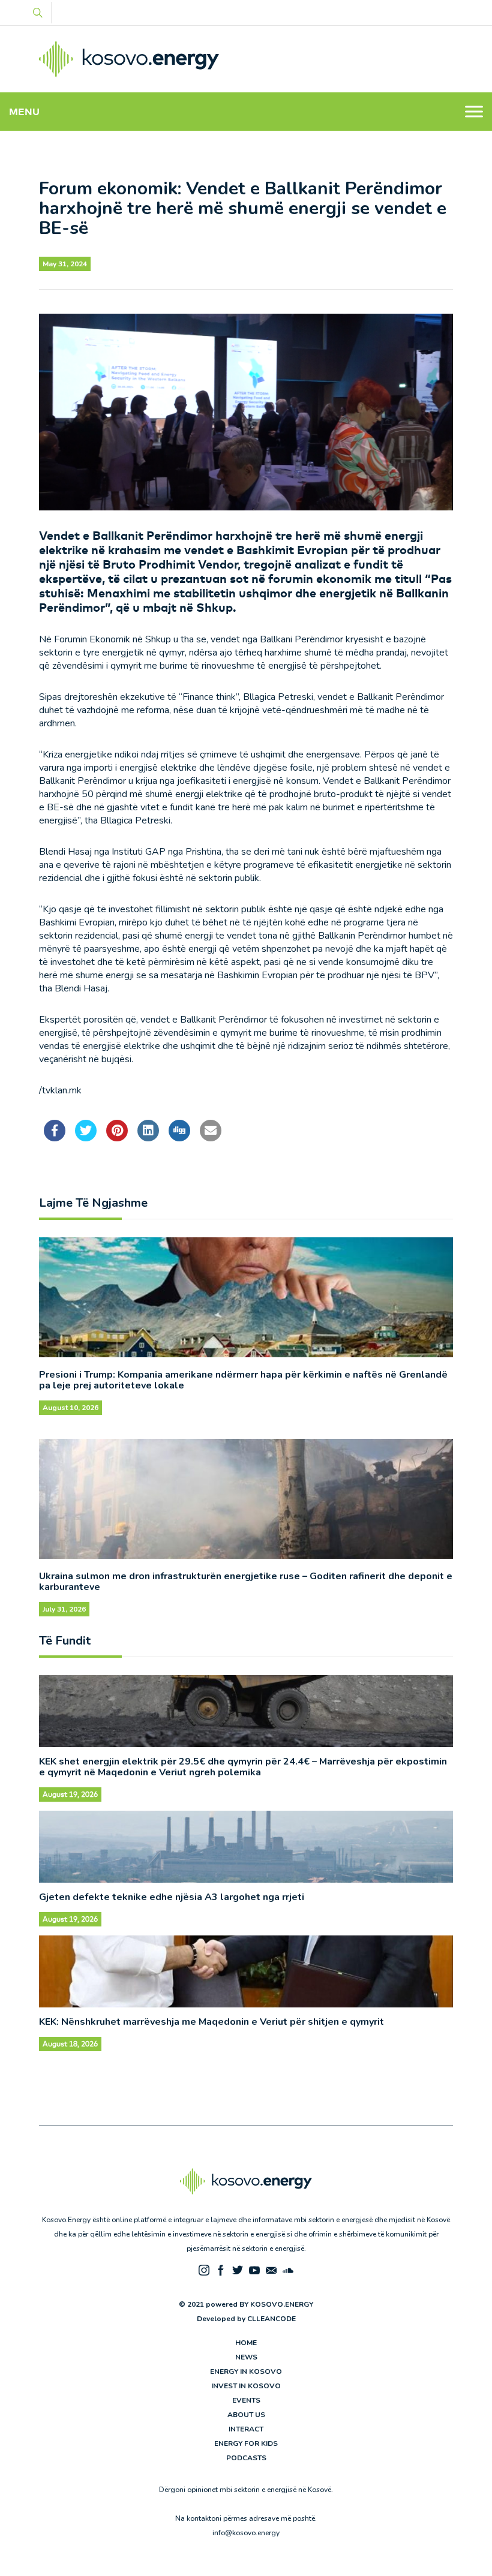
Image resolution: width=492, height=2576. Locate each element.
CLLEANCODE (271, 2319)
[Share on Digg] (179, 1138)
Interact (246, 2429)
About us (246, 2415)
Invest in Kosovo (246, 2386)
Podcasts (246, 2458)
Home (246, 2343)
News (246, 2357)
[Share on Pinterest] (117, 1138)
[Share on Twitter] (86, 1138)
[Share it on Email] (211, 1138)
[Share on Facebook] (55, 1138)
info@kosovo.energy (246, 2533)
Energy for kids (246, 2443)
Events (246, 2400)
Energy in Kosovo (246, 2371)
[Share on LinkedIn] (148, 1138)
